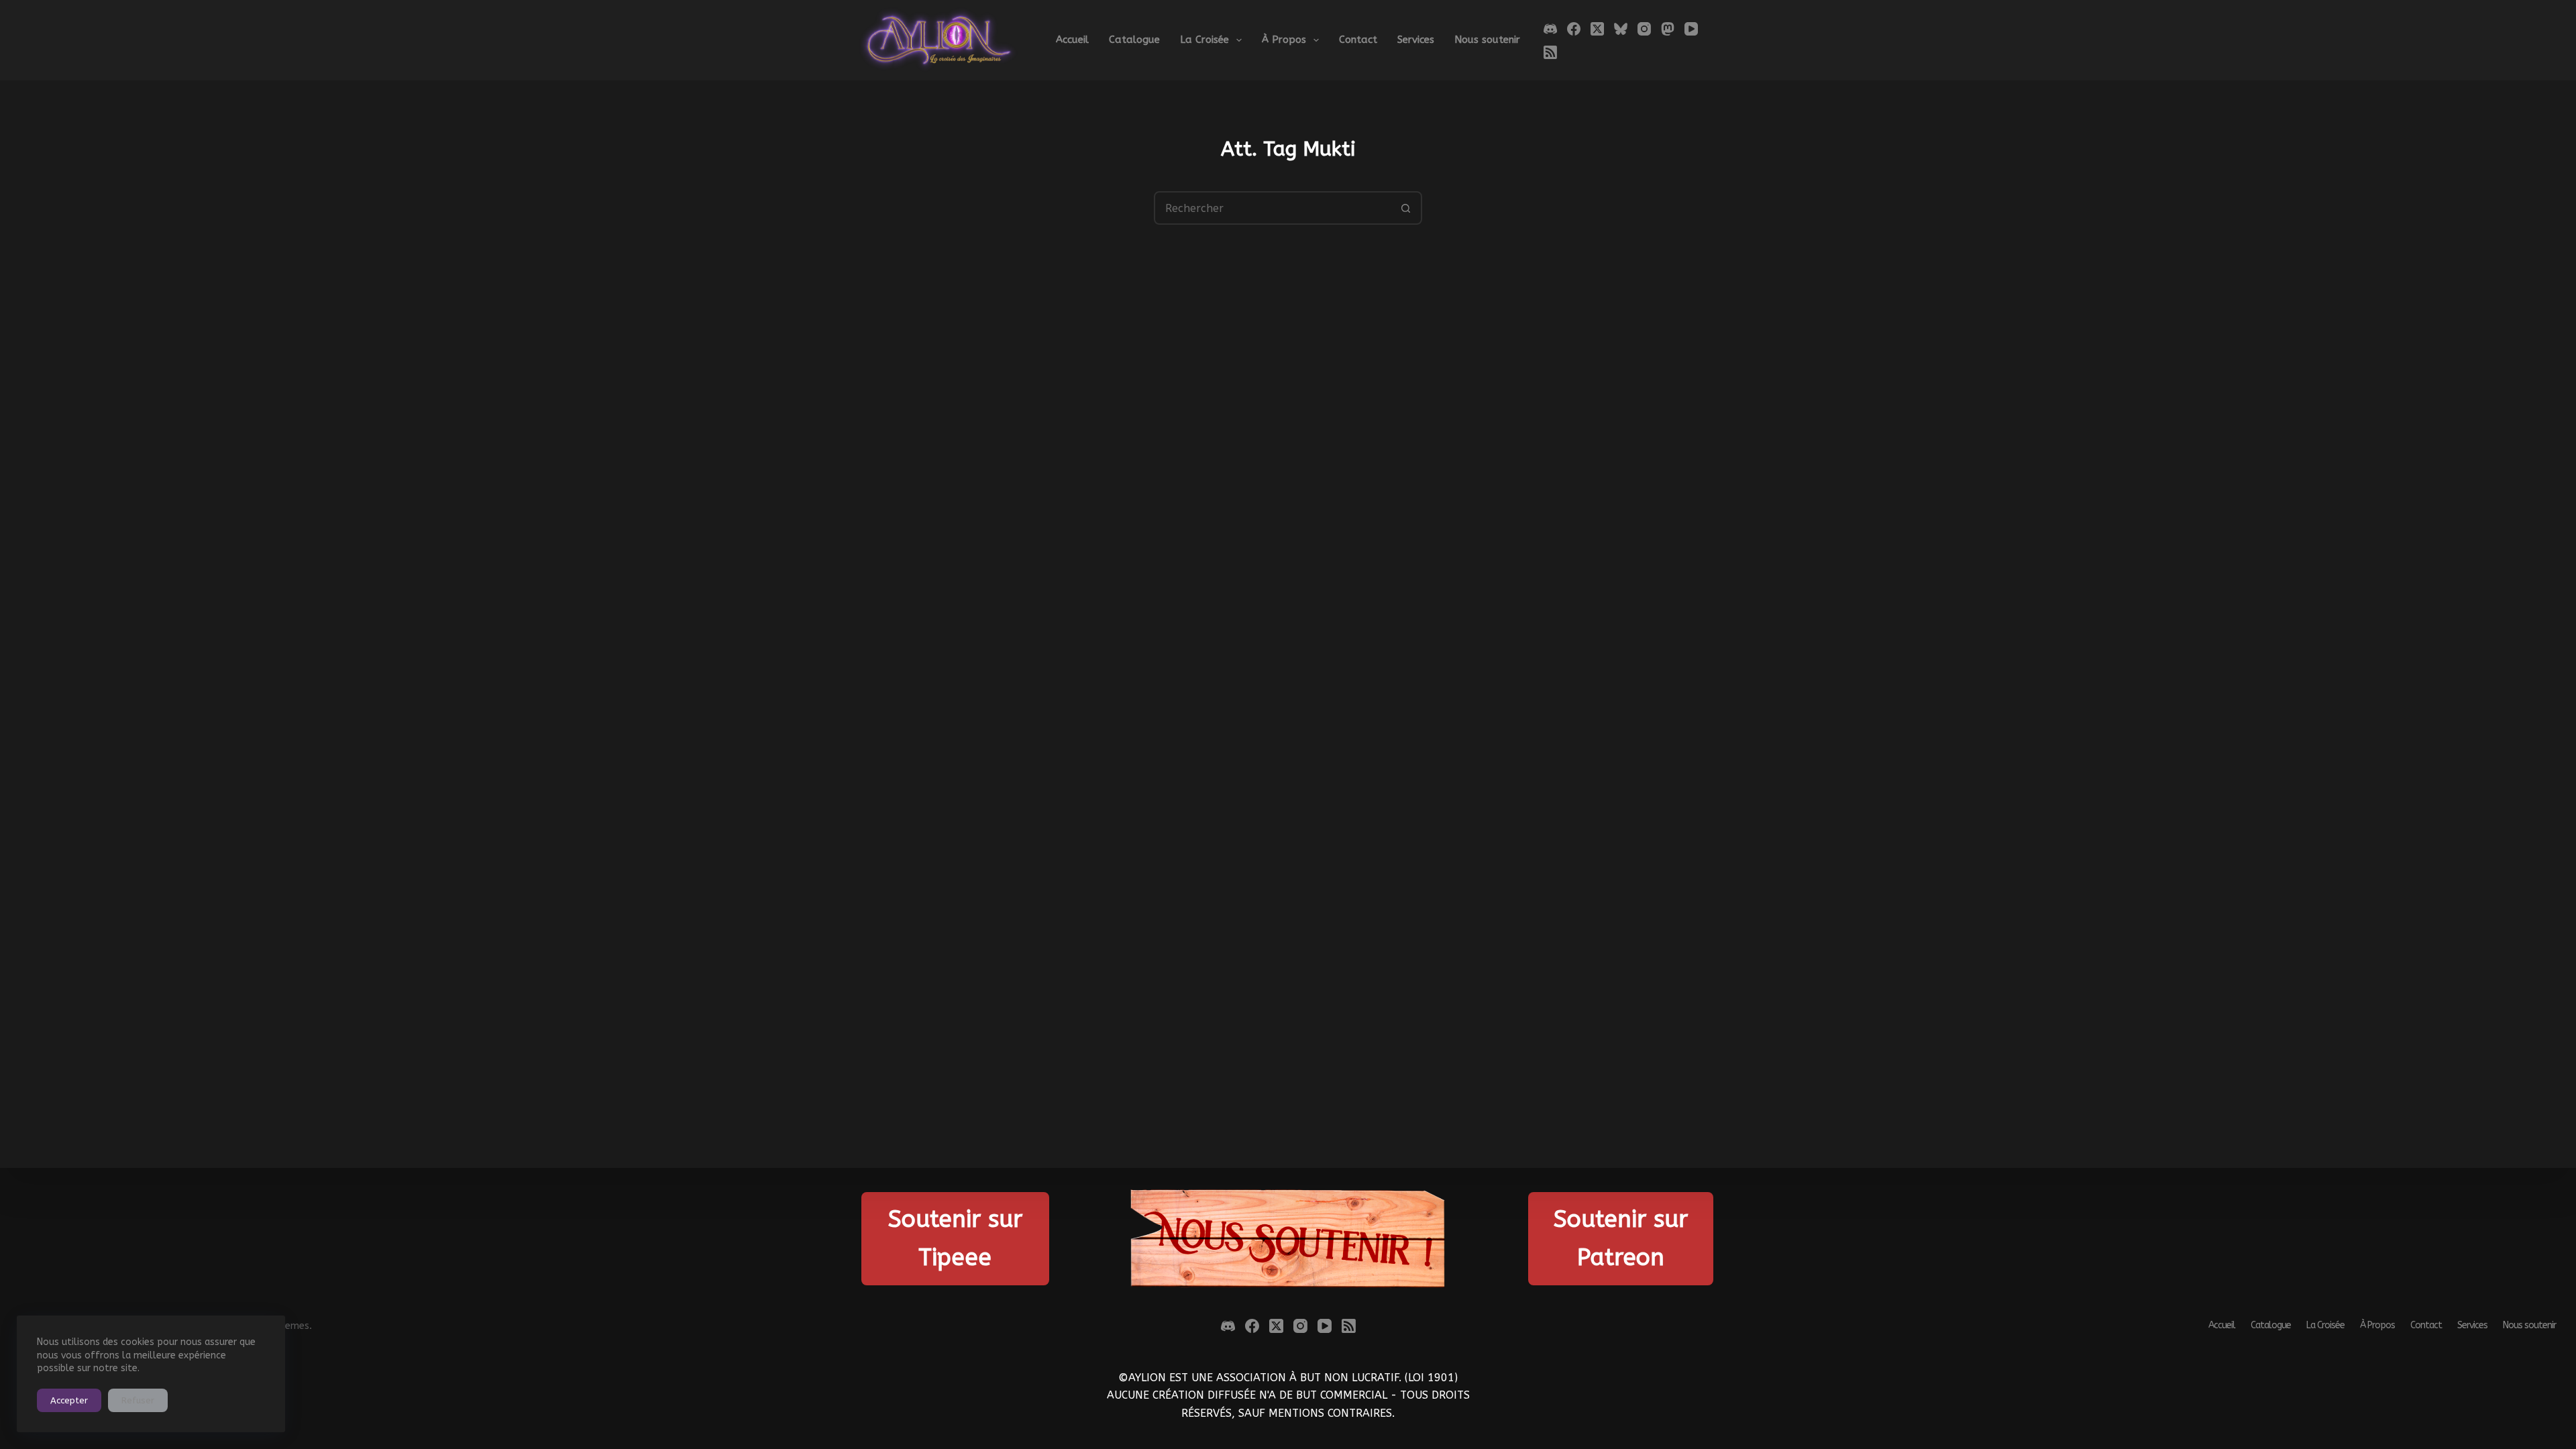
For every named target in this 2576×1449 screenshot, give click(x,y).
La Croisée (1204, 40)
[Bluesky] (1621, 29)
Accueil (1072, 40)
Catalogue (1134, 40)
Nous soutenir (1487, 40)
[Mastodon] (1668, 29)
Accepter (69, 1400)
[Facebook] (1574, 29)
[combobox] (1273, 208)
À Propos (1284, 40)
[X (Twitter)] (1597, 29)
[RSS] (1550, 52)
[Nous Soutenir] (1288, 1239)
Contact (1358, 40)
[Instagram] (1644, 29)
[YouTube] (1691, 29)
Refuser (138, 1400)
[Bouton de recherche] (1405, 208)
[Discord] (1550, 29)
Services (1416, 40)
